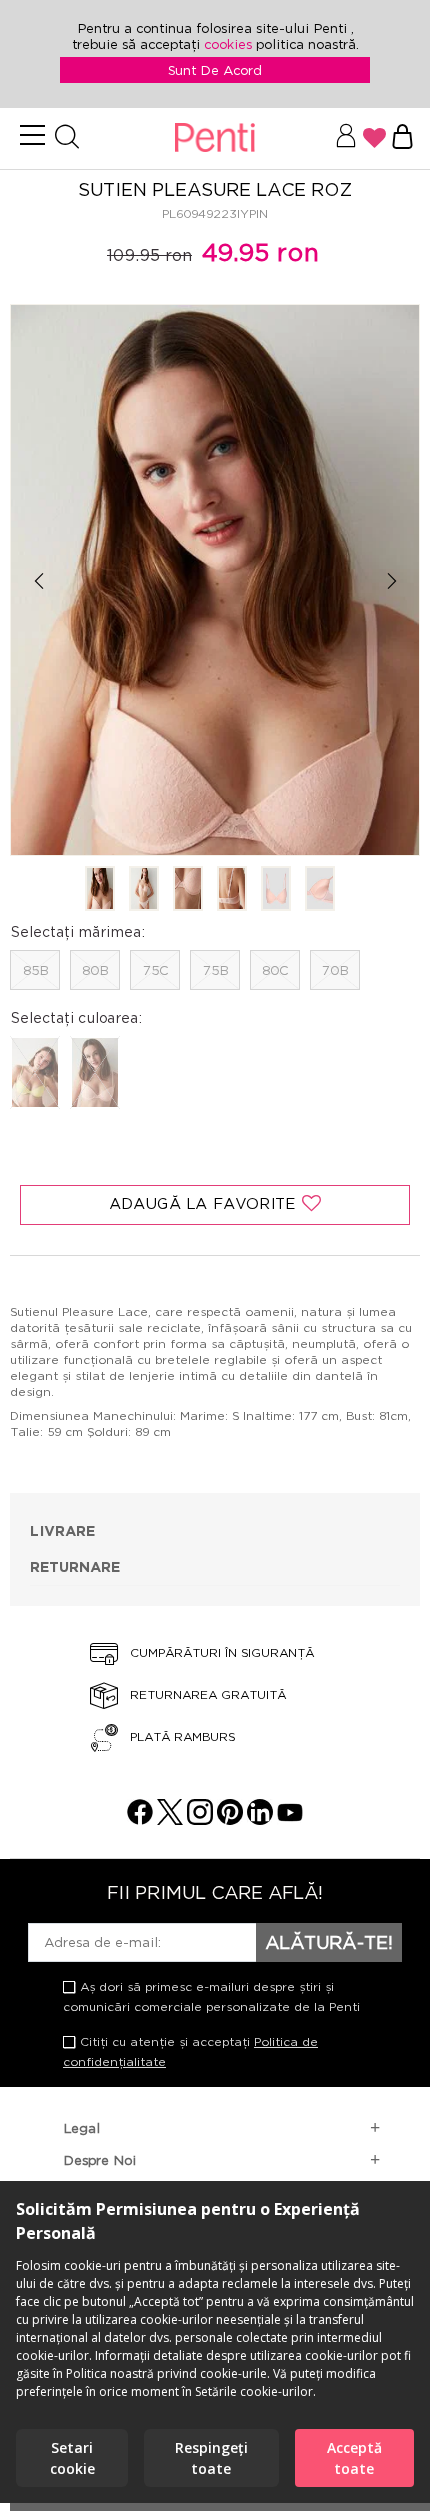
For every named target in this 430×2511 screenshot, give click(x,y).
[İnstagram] (200, 1819)
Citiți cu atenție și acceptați (190, 2051)
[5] (276, 890)
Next (391, 581)
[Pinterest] (230, 1819)
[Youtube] (290, 1819)
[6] (320, 890)
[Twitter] (170, 1819)
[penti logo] (214, 138)
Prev (38, 581)
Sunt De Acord (215, 70)
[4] (232, 890)
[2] (144, 890)
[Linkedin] (260, 1819)
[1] (100, 890)
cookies (230, 44)
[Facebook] (140, 1819)
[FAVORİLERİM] (374, 138)
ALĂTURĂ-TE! (329, 1942)
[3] (188, 890)
